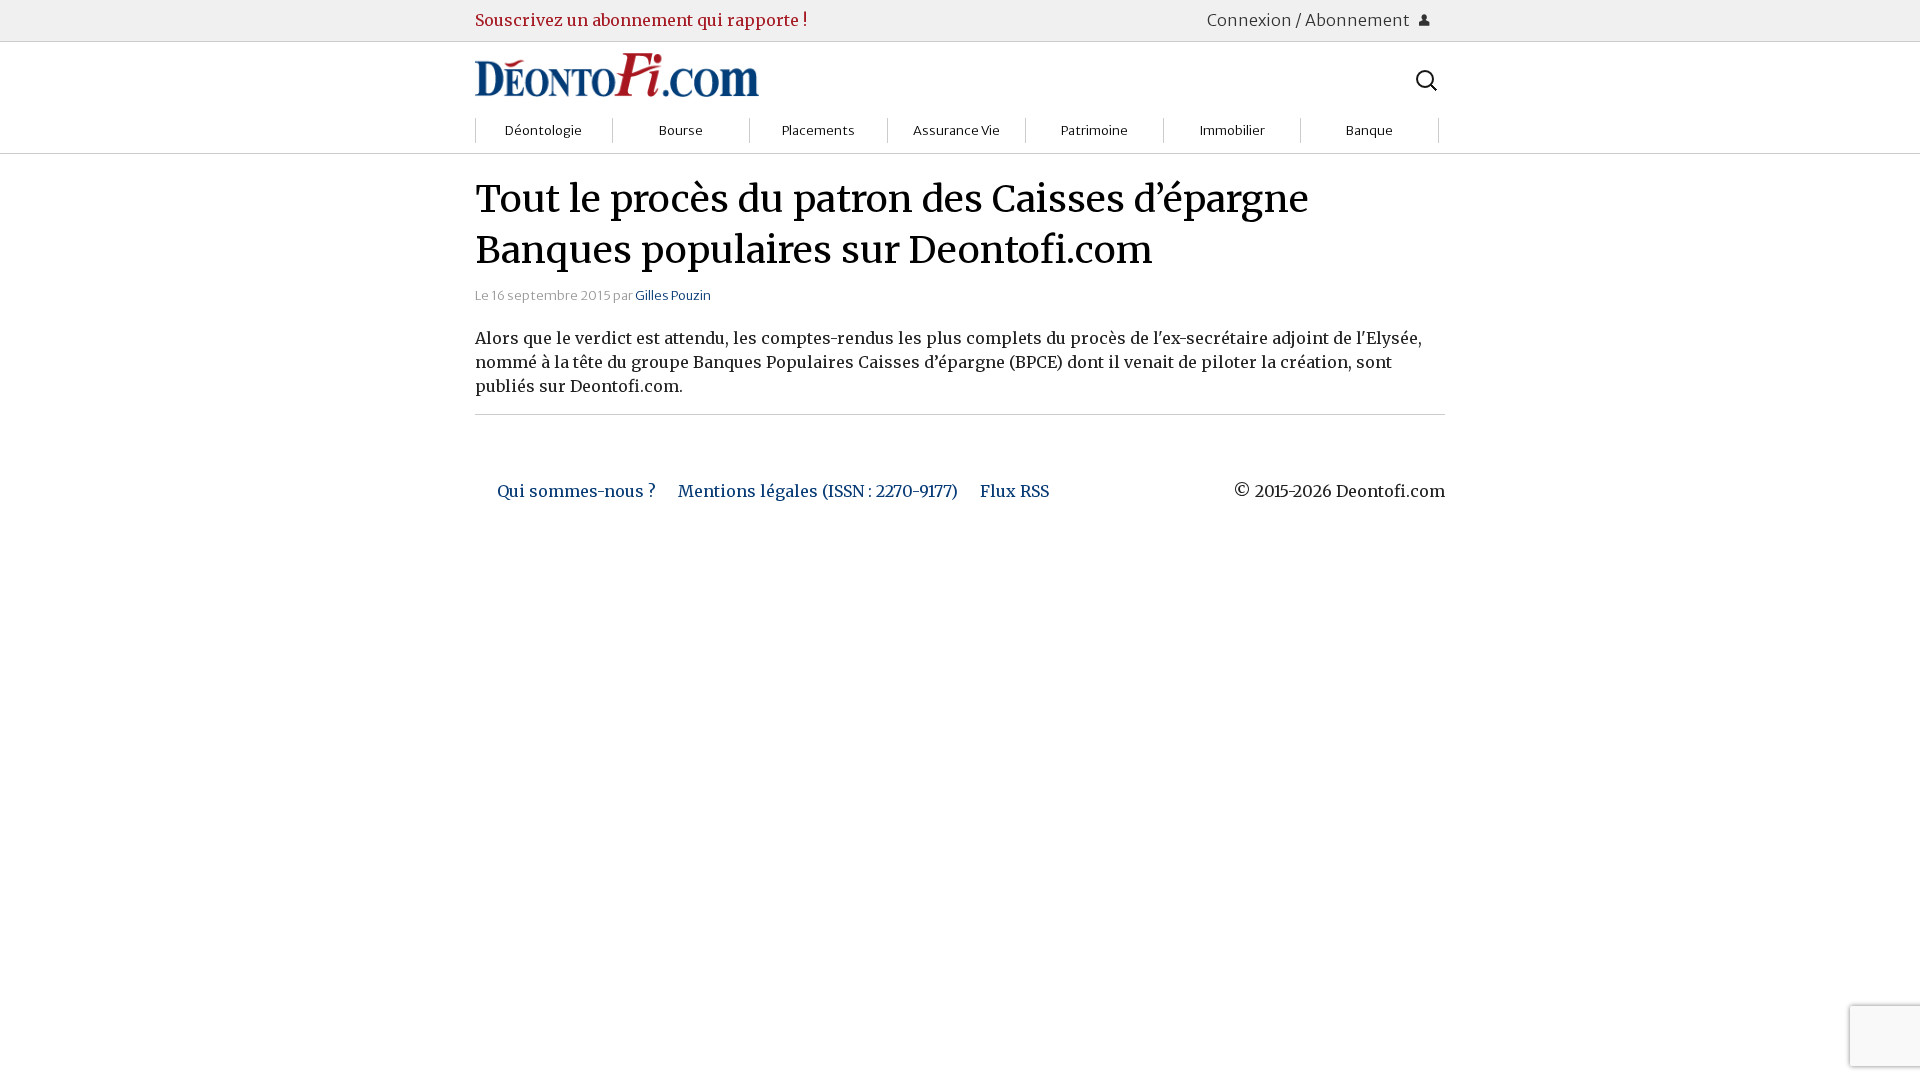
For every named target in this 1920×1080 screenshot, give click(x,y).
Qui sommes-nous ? (576, 491)
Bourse (681, 130)
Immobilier (1232, 130)
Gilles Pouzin (673, 295)
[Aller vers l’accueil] (617, 74)
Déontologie (543, 130)
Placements (818, 130)
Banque (1369, 130)
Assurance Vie (956, 130)
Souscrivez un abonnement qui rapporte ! (641, 20)
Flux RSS (1014, 491)
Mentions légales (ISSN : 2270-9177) (818, 491)
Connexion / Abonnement (1310, 20)
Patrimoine (1094, 130)
